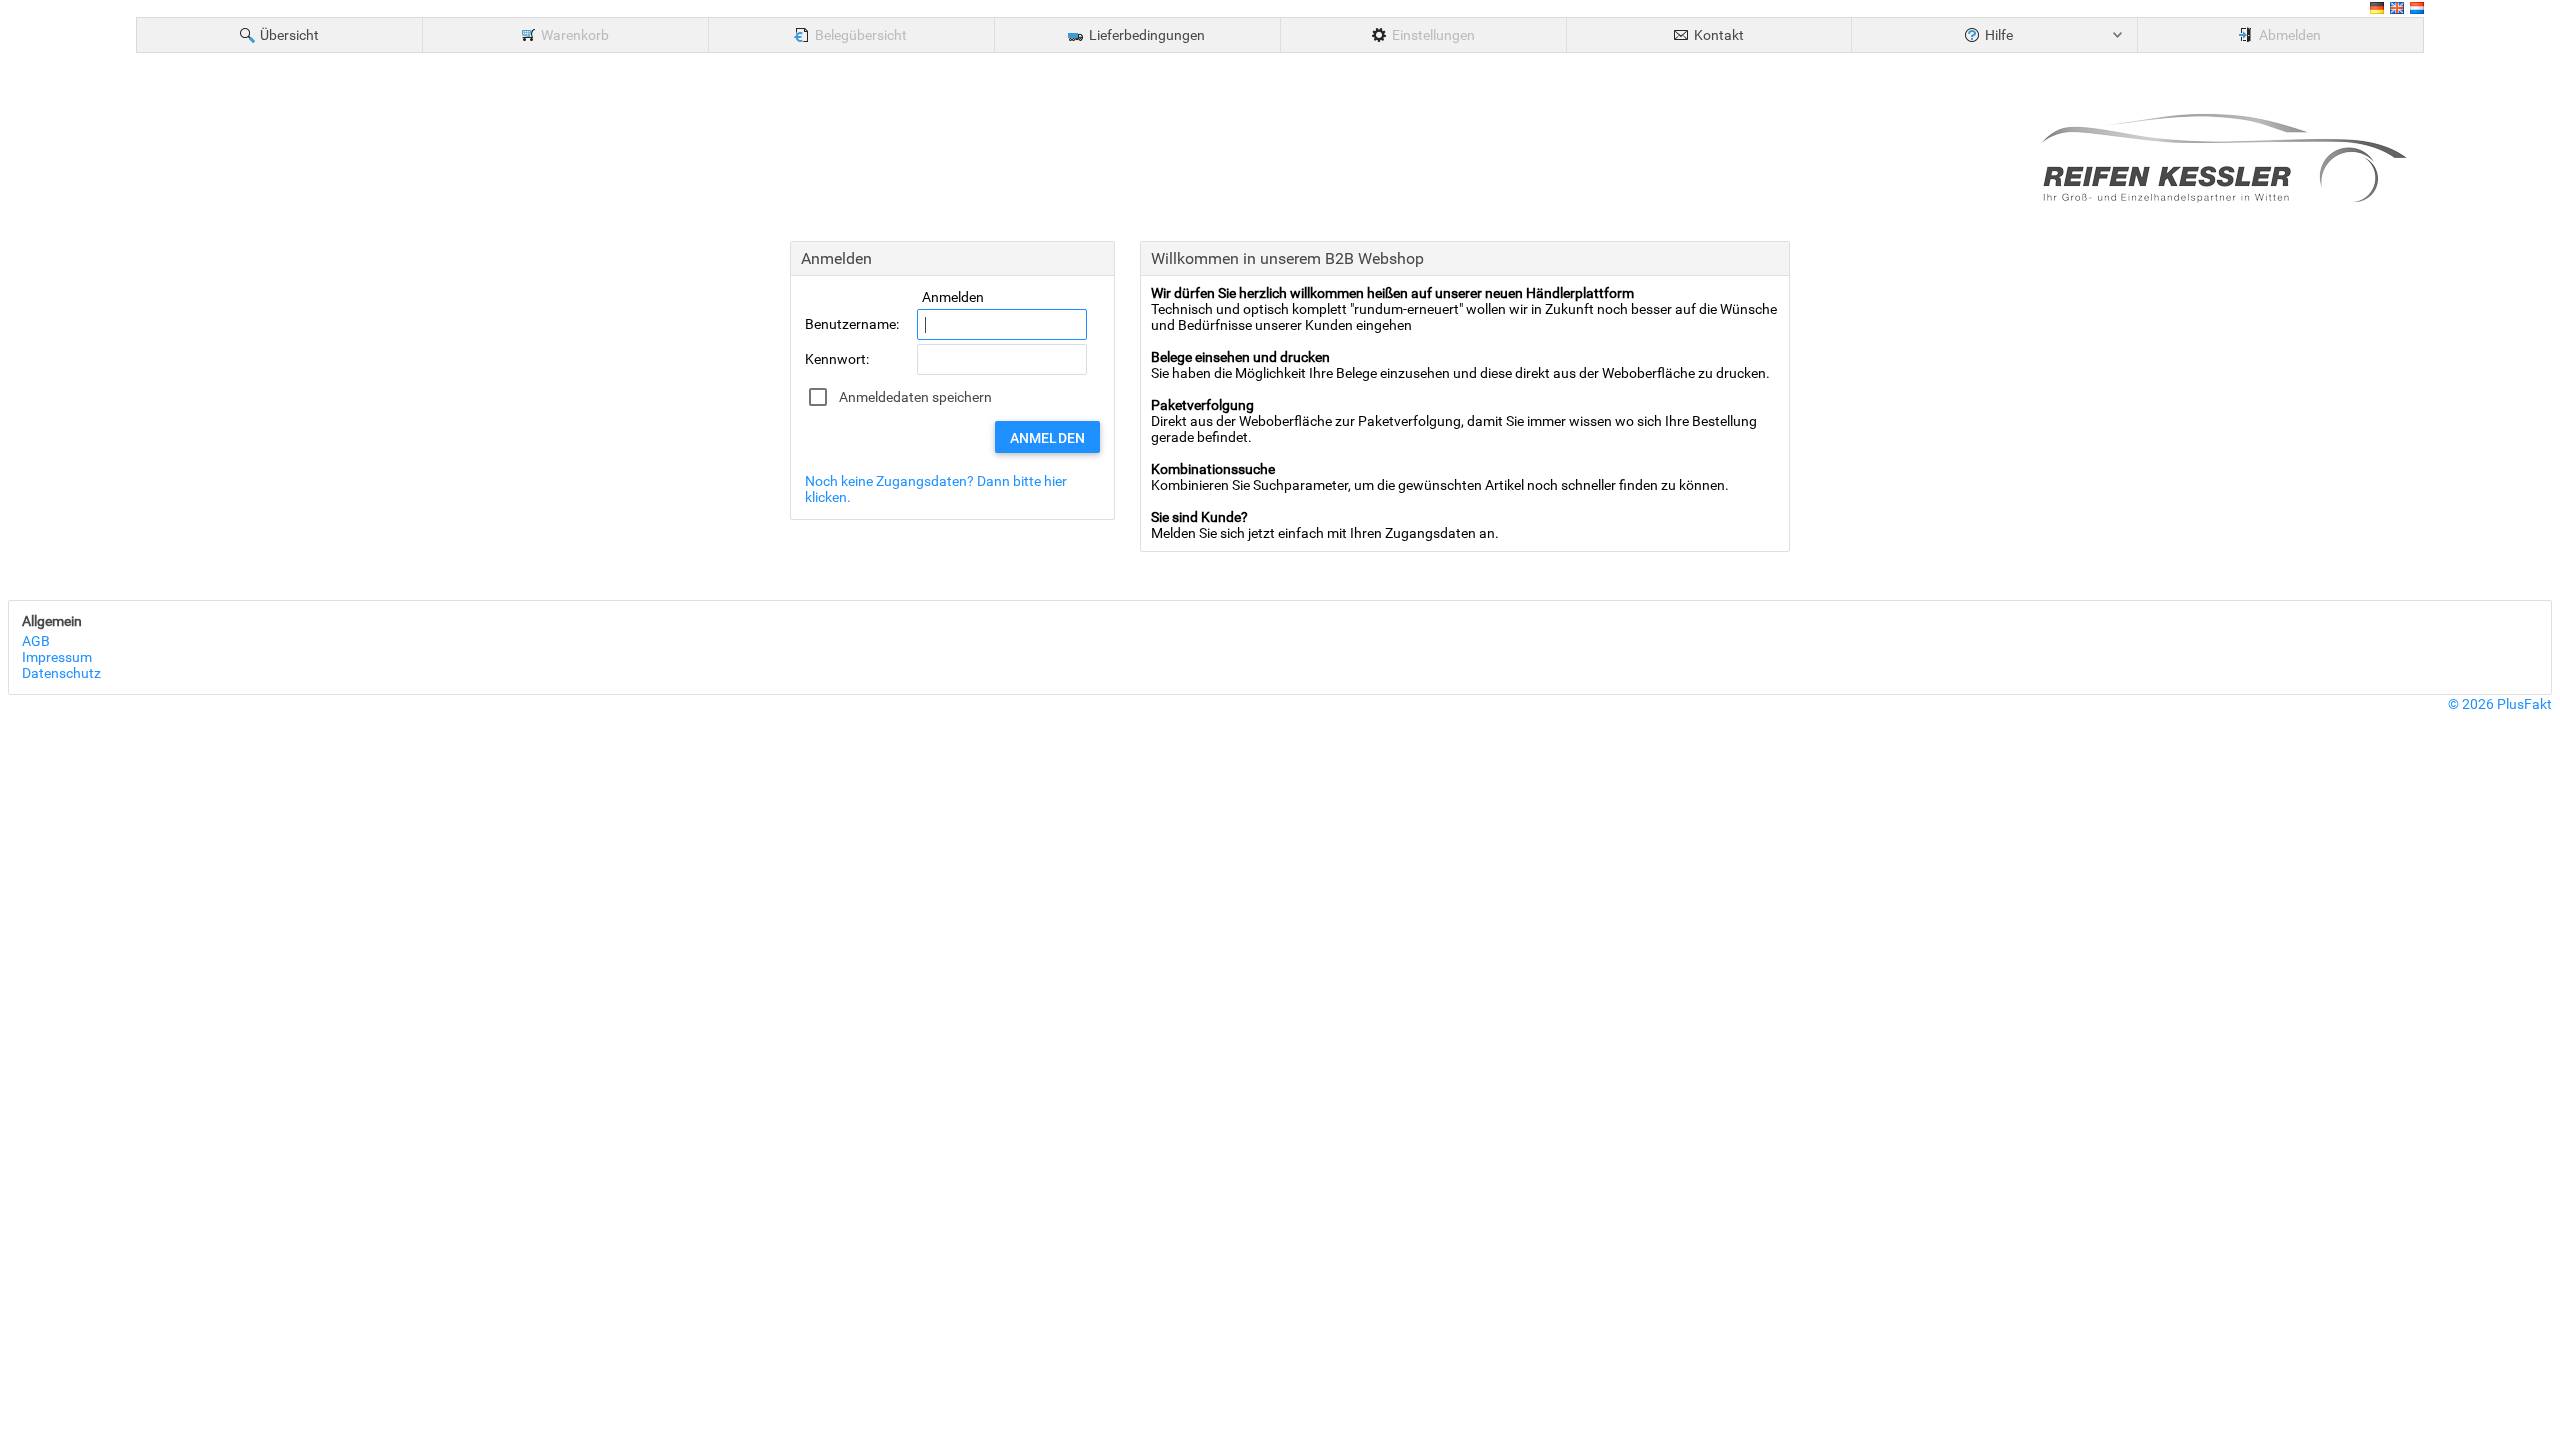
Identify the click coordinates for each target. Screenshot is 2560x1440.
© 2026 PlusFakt (2500, 704)
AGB (36, 641)
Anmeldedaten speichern (915, 397)
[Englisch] (2397, 11)
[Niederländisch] (2417, 11)
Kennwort (835, 359)
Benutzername (850, 324)
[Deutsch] (2377, 11)
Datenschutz (61, 673)
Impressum (57, 657)
